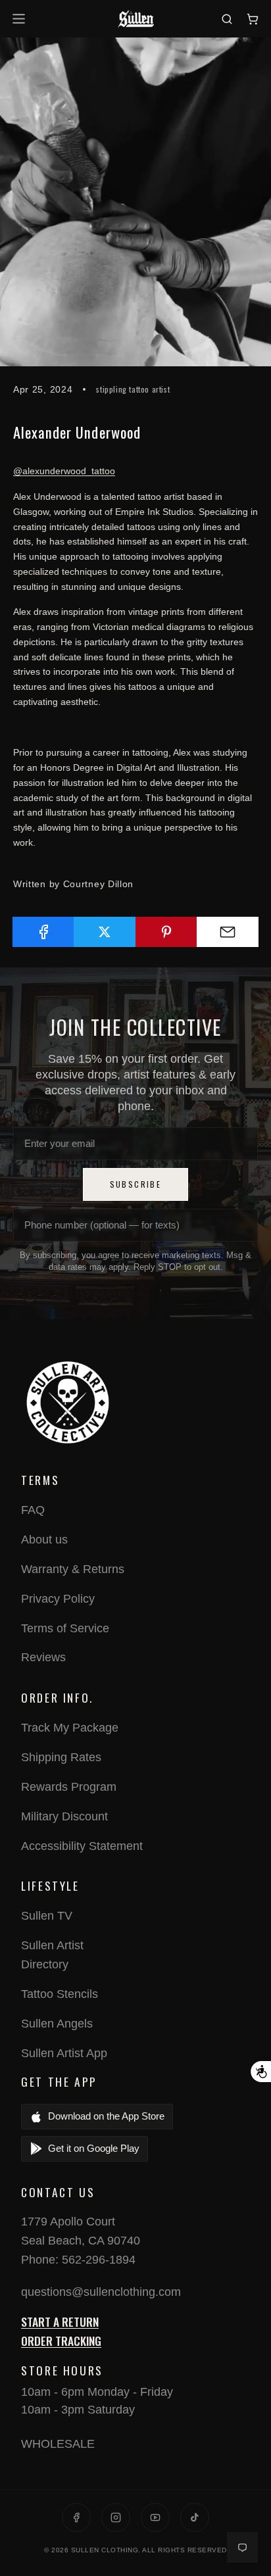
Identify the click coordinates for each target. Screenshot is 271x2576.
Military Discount (64, 1816)
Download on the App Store (106, 2116)
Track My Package (70, 1728)
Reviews (43, 1657)
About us (44, 1540)
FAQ (33, 1510)
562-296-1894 (99, 2260)
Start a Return (60, 2321)
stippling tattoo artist (133, 389)
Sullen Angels (57, 2024)
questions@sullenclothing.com (101, 2292)
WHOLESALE (58, 2444)
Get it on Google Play (94, 2148)
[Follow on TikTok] (195, 2517)
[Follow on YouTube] (155, 2517)
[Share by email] (228, 932)
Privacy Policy (58, 1599)
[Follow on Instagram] (116, 2517)
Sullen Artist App (64, 2053)
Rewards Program (69, 1787)
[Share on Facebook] (43, 932)
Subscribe (136, 1184)
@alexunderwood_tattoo (64, 471)
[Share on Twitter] (105, 932)
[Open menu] (21, 19)
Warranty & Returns (73, 1569)
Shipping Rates (61, 1757)
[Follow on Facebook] (76, 2517)
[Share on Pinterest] (166, 932)
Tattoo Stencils (60, 1994)
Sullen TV (47, 1916)
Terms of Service (65, 1628)
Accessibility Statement (82, 1846)
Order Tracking (61, 2341)
